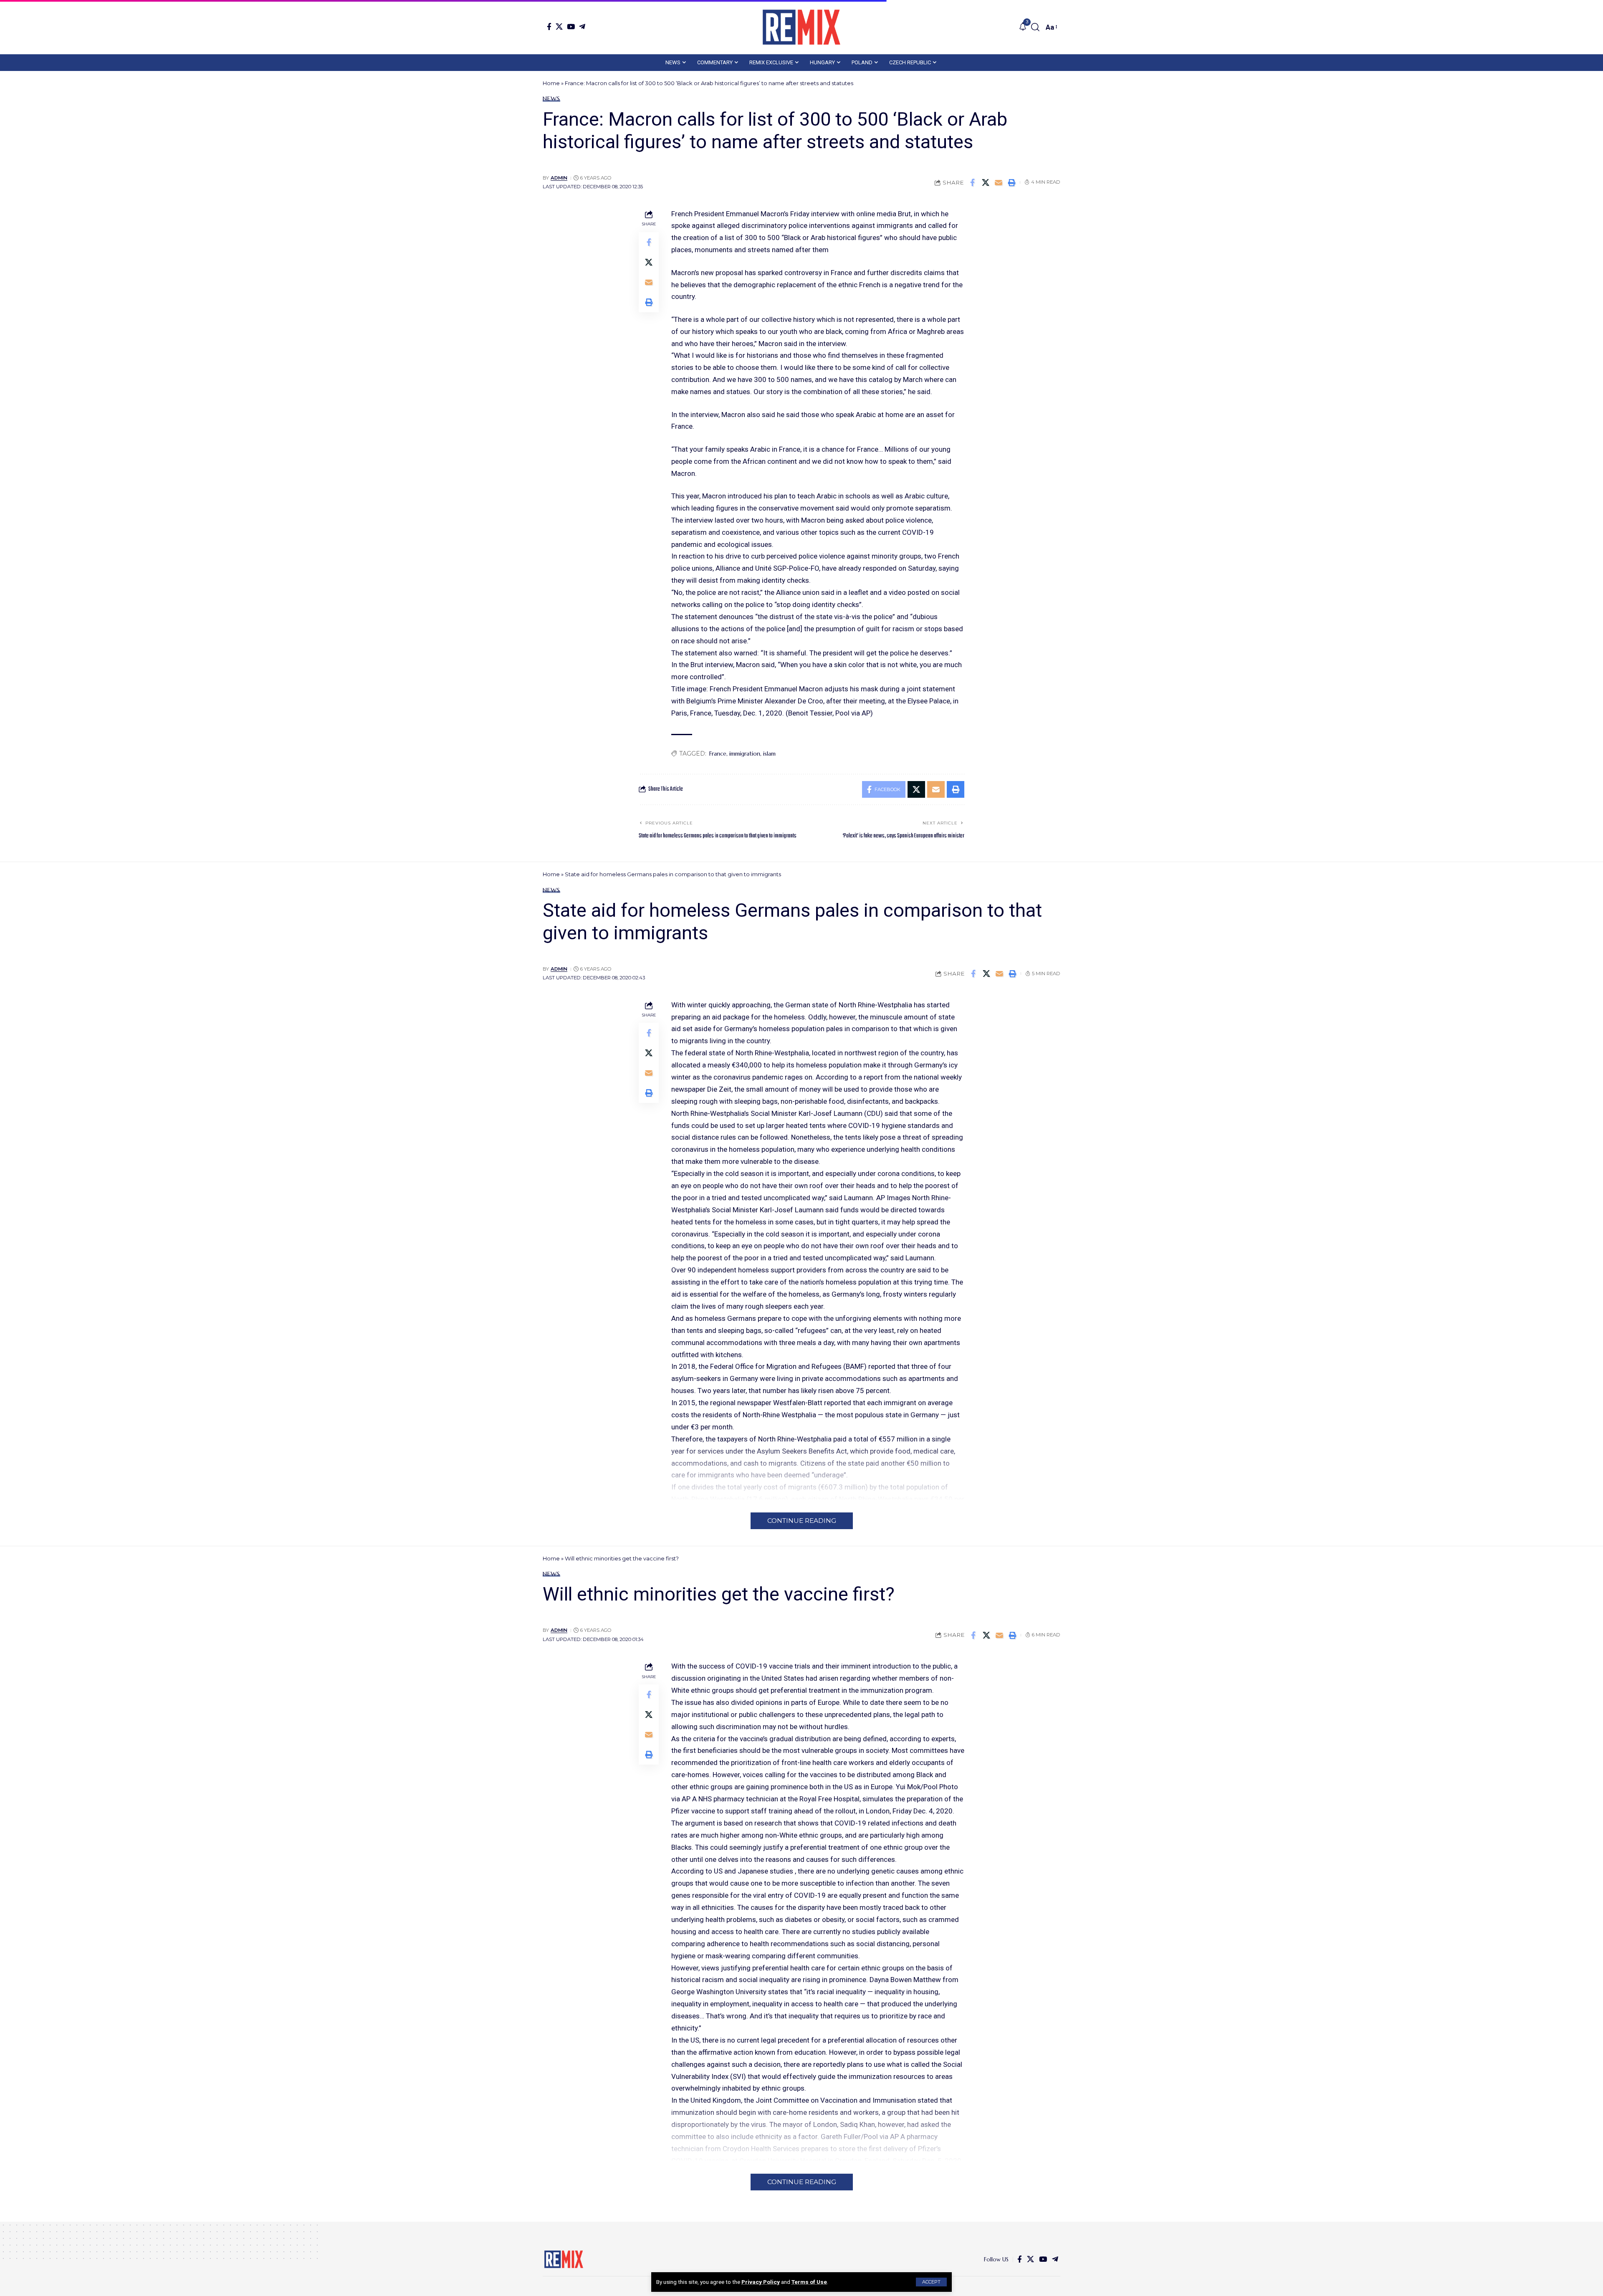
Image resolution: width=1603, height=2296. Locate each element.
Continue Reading (802, 1521)
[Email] (999, 182)
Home (551, 83)
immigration (745, 754)
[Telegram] (582, 27)
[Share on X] (986, 182)
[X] (559, 27)
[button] (931, 2282)
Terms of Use (809, 2282)
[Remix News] (801, 27)
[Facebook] (549, 27)
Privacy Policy (761, 2282)
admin (559, 178)
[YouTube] (571, 27)
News (551, 99)
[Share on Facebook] (973, 182)
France (718, 754)
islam (769, 754)
